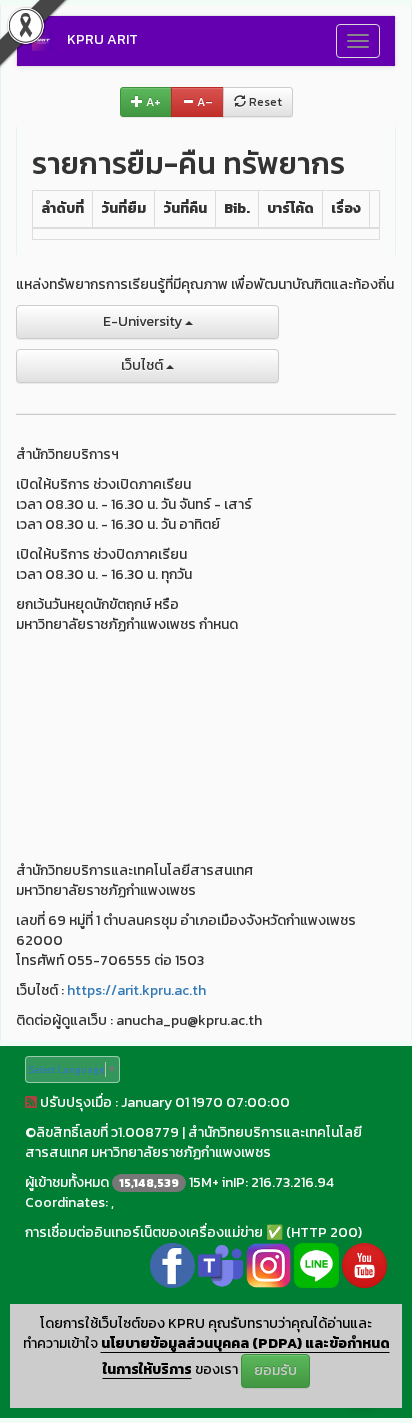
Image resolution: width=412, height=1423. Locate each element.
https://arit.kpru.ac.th (136, 990)
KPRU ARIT (102, 39)
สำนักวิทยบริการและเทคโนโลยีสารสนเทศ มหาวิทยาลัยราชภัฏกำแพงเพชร (193, 1142)
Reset (264, 102)
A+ (152, 102)
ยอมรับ (275, 1370)
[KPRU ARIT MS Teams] (220, 1263)
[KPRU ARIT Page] (172, 1263)
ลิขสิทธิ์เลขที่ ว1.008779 (107, 1132)
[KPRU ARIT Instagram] (268, 1263)
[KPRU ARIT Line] (316, 1263)
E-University (144, 321)
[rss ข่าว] (31, 1102)
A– (203, 102)
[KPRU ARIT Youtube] (364, 1263)
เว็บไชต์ (143, 365)
